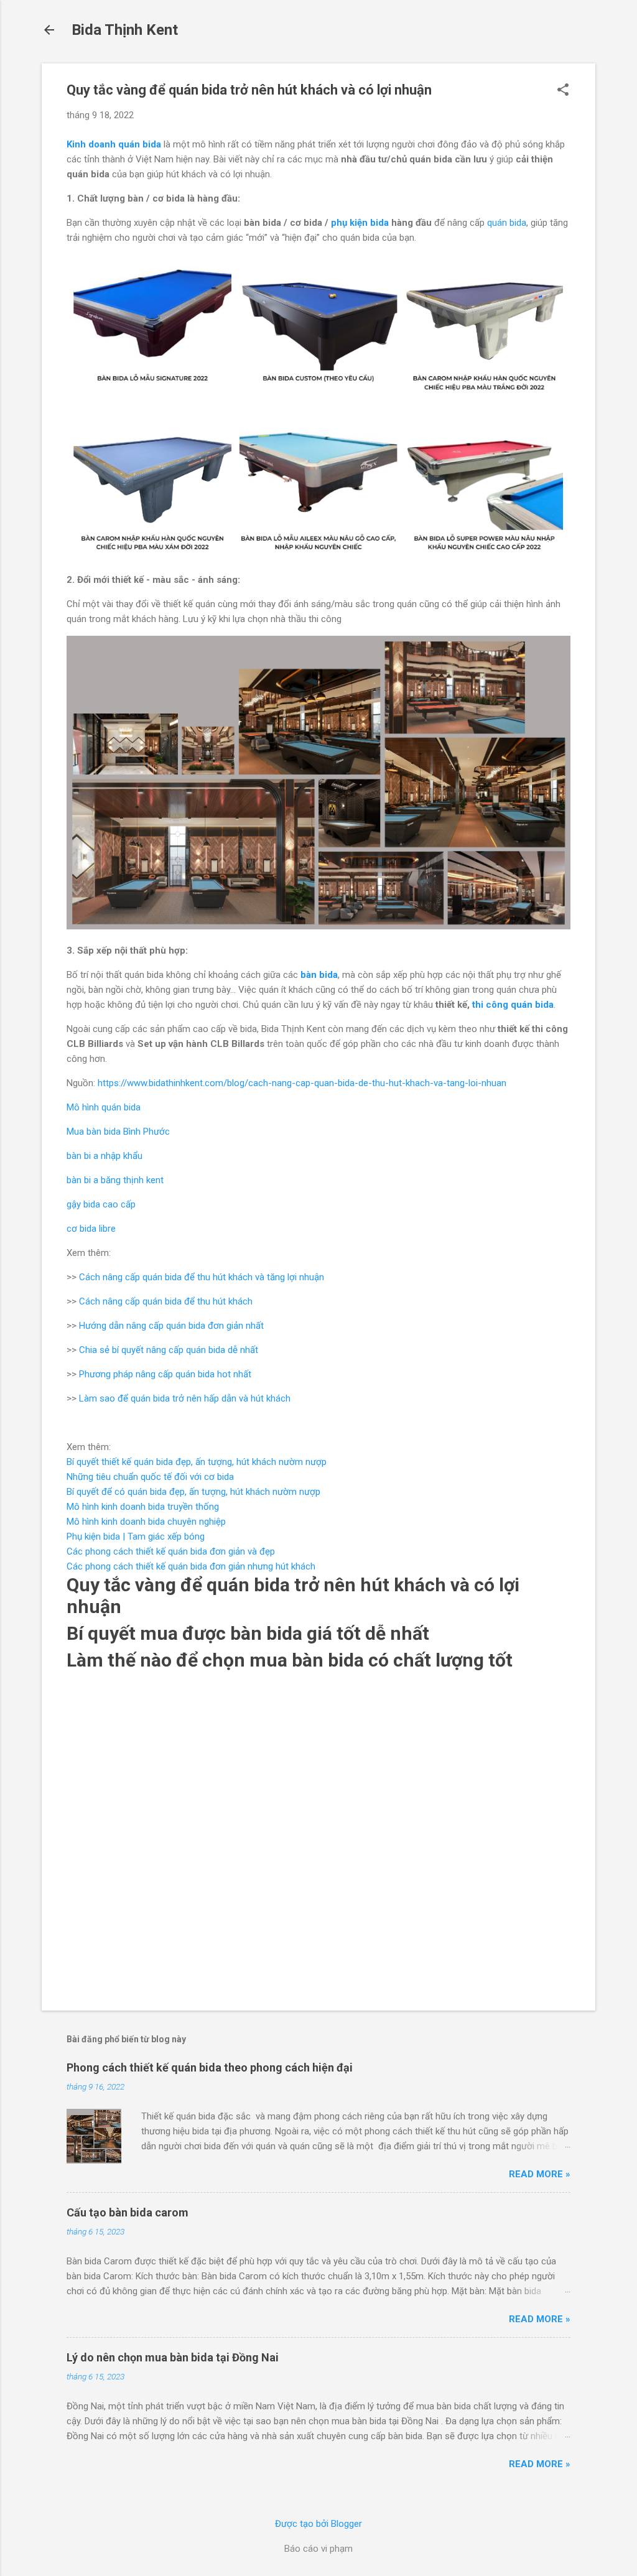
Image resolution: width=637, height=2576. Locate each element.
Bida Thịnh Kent (125, 30)
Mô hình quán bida (104, 1107)
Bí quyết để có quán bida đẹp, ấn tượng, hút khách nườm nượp (193, 1492)
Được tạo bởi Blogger (318, 2524)
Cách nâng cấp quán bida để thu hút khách (166, 1301)
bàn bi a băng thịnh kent (115, 1180)
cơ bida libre (91, 1229)
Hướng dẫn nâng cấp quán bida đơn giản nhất (171, 1326)
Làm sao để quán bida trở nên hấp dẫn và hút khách (185, 1398)
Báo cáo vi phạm (318, 2549)
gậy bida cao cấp (101, 1204)
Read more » (540, 2174)
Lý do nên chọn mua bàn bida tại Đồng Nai (173, 2357)
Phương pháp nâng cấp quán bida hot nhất (165, 1374)
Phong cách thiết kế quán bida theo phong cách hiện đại (210, 2067)
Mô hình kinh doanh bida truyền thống (143, 1507)
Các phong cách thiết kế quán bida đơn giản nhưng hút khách (191, 1566)
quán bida (507, 223)
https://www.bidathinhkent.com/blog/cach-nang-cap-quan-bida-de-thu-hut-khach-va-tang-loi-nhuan (302, 1083)
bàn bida (319, 975)
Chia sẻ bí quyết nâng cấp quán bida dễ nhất (169, 1350)
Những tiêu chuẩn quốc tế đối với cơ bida (150, 1477)
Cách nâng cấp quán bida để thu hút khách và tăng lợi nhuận (202, 1277)
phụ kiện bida (360, 223)
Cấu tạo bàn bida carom (128, 2212)
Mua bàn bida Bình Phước (118, 1132)
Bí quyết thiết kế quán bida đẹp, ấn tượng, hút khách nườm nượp (197, 1462)
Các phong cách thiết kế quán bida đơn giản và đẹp (171, 1551)
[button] (563, 91)
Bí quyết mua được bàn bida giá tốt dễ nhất (248, 1633)
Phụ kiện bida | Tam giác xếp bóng (136, 1537)
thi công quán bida (513, 1005)
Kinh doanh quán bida (114, 144)
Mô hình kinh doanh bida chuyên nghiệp (146, 1522)
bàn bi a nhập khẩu (105, 1156)
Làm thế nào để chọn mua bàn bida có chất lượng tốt (290, 1660)
